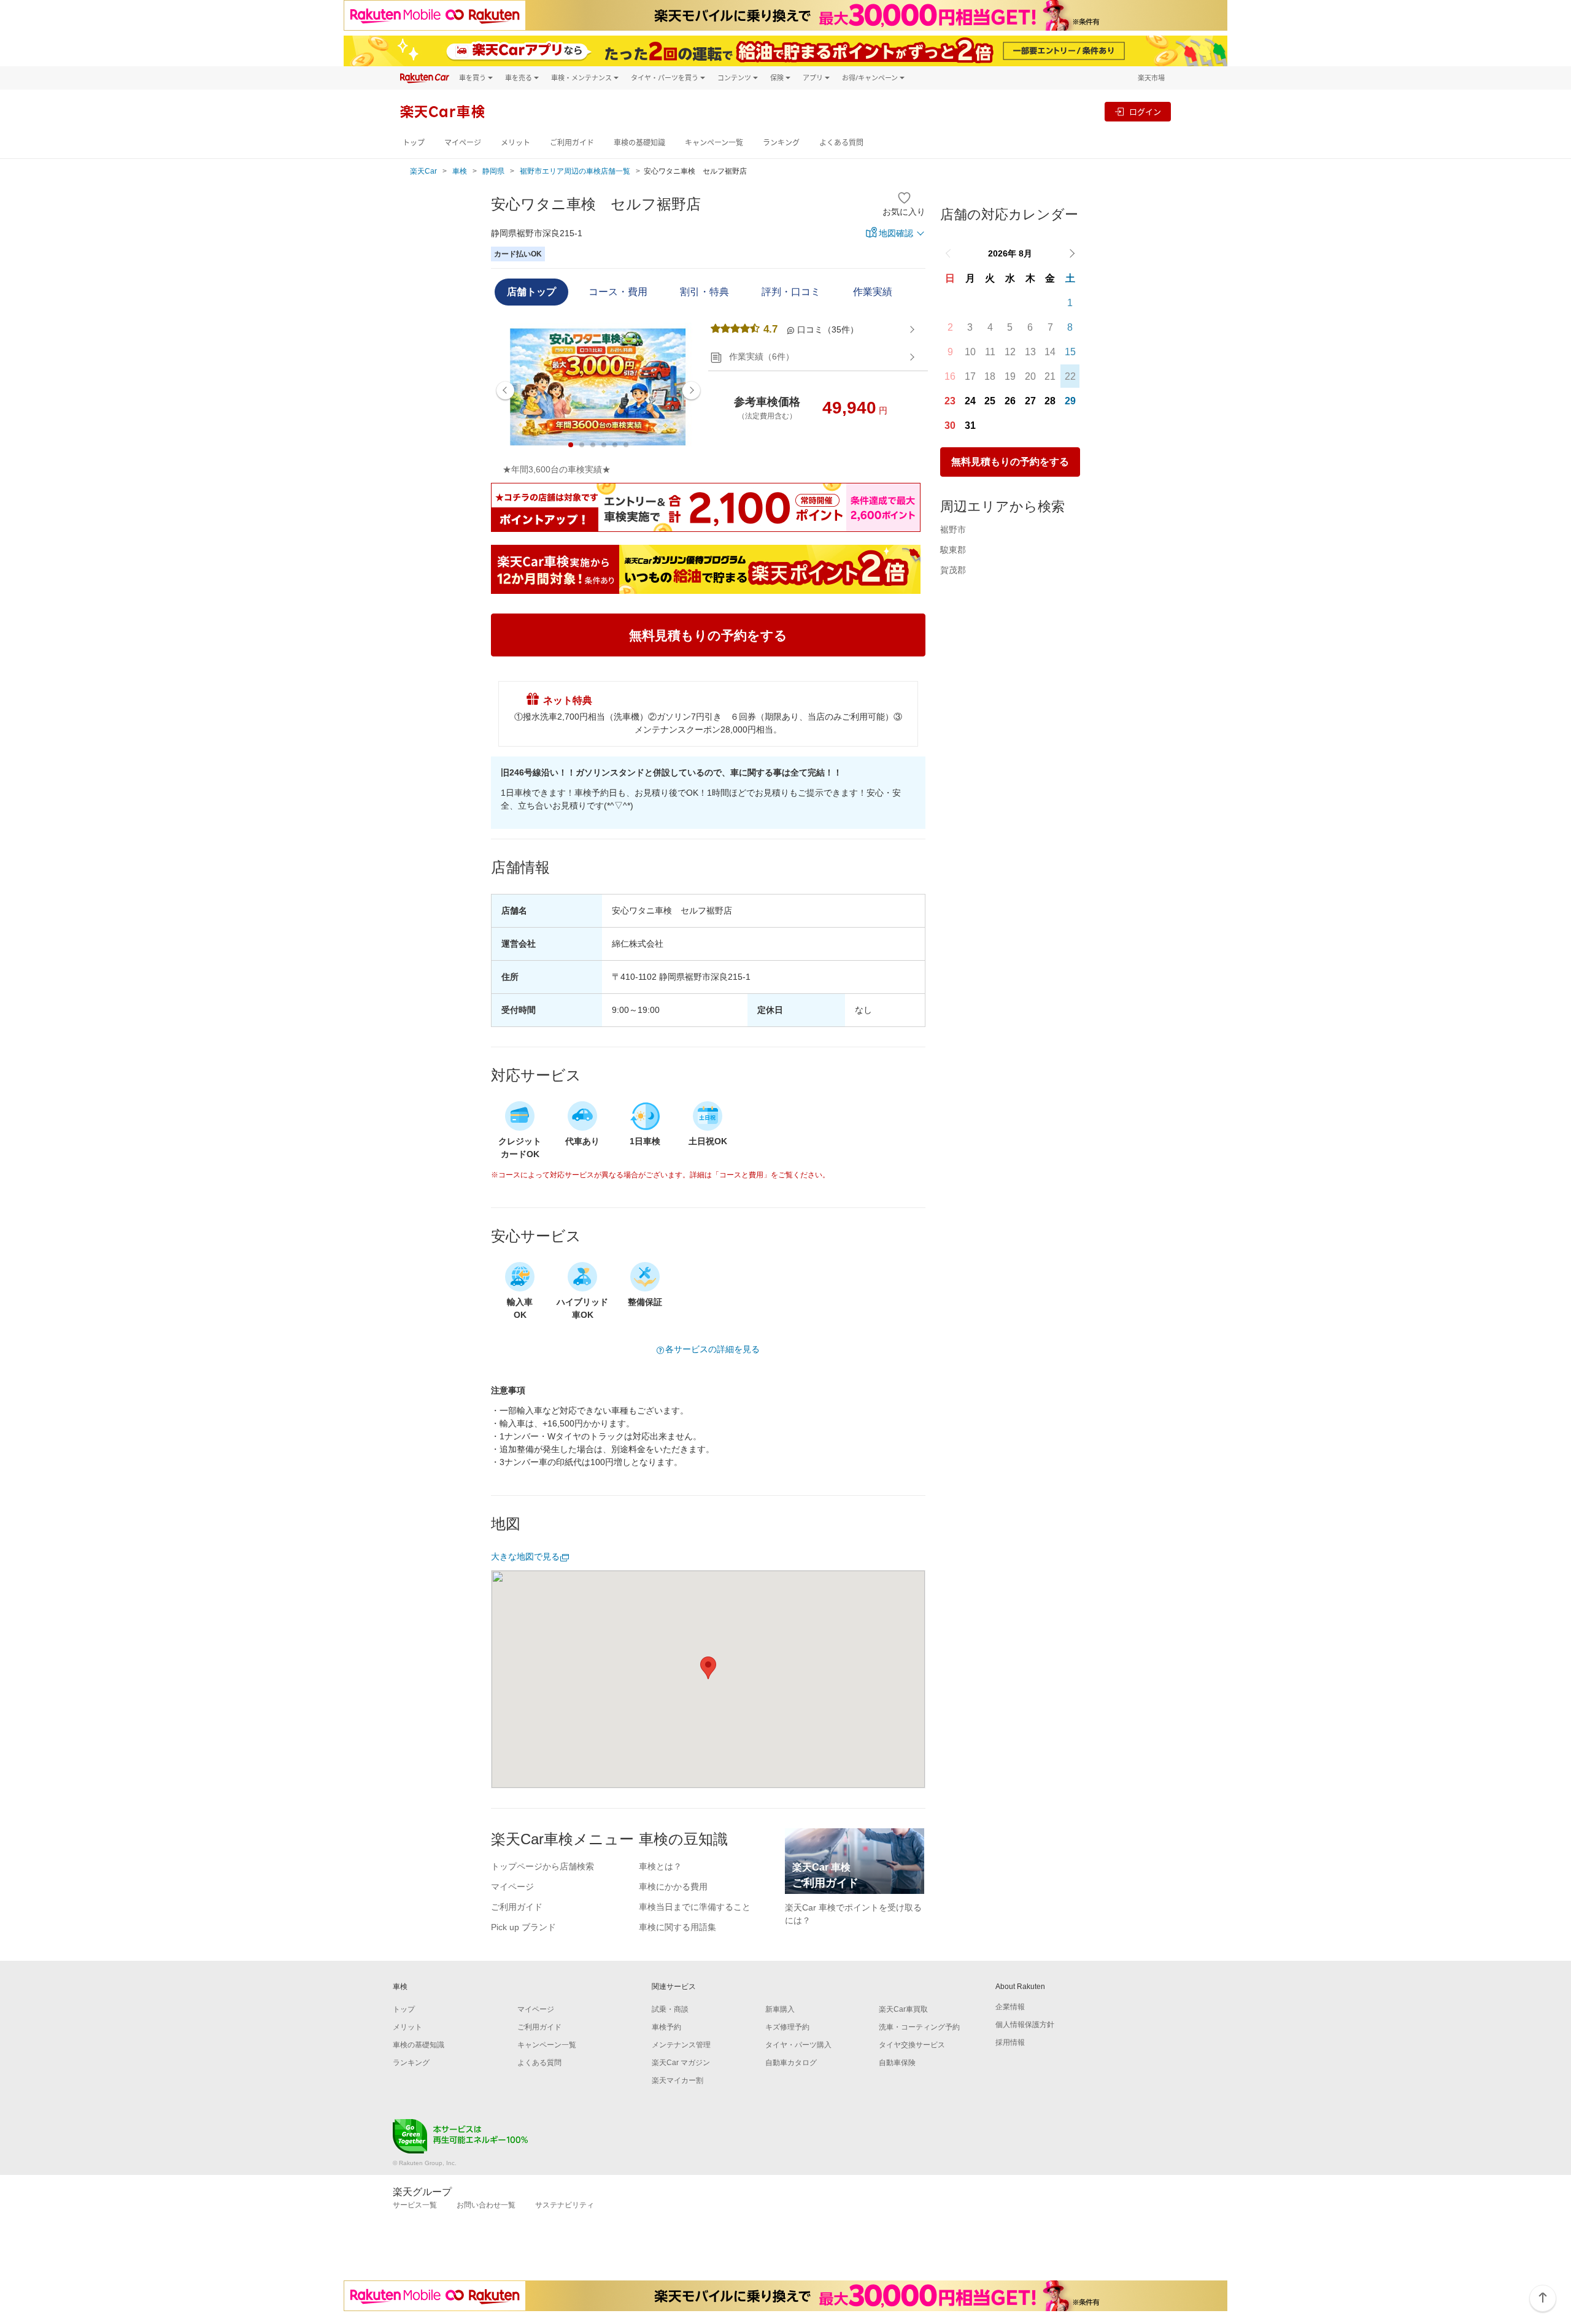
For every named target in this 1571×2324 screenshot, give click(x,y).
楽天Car (423, 171)
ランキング (781, 143)
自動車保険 (897, 2063)
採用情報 (1010, 2042)
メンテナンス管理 (681, 2045)
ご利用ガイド (572, 143)
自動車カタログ (791, 2063)
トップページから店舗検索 (542, 1866)
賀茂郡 (953, 570)
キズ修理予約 (787, 2027)
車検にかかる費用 (673, 1887)
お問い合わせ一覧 (486, 2205)
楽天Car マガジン (681, 2063)
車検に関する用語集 (677, 1927)
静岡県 (493, 171)
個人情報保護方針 (1025, 2025)
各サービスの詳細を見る (712, 1349)
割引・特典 (704, 292)
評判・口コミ (791, 292)
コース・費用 (618, 292)
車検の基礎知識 (639, 143)
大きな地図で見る (525, 1556)
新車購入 (780, 2009)
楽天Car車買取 (903, 2009)
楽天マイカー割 (677, 2080)
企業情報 (1010, 2007)
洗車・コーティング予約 (919, 2027)
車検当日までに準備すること (695, 1907)
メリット (515, 143)
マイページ (463, 143)
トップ (414, 143)
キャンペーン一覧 (714, 143)
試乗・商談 (670, 2009)
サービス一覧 (415, 2205)
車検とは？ (660, 1866)
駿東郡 (953, 550)
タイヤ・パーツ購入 (798, 2045)
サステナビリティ (565, 2205)
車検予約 (666, 2027)
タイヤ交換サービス (912, 2045)
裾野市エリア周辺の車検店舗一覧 (575, 171)
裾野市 (953, 529)
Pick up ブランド (523, 1927)
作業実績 (873, 292)
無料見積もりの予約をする (1010, 462)
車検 (460, 171)
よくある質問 (841, 143)
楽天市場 (1151, 78)
